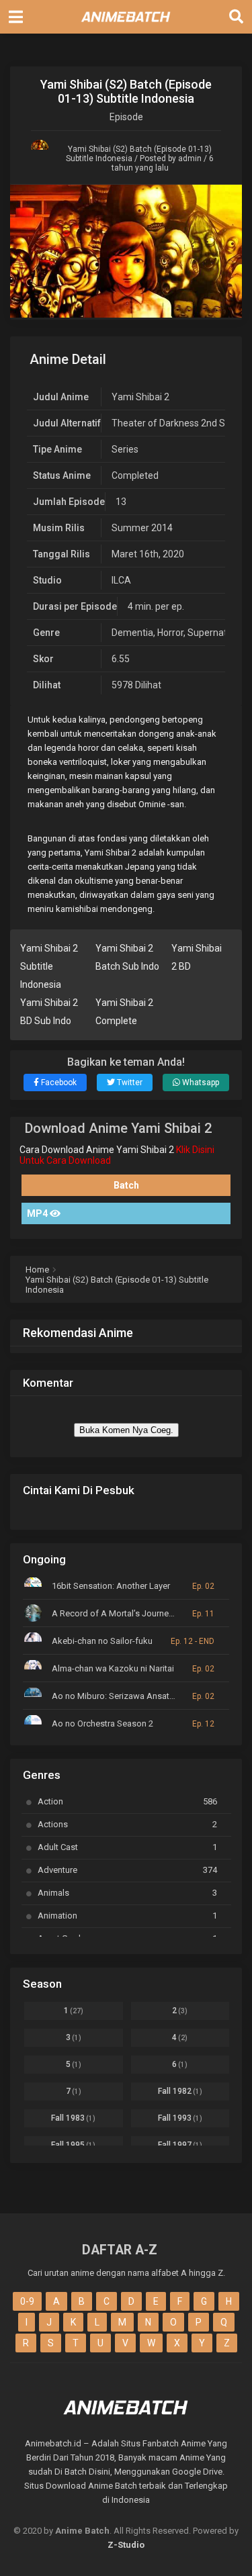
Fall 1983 (73, 2118)
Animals (127, 1893)
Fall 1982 (180, 2091)
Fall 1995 (73, 2145)
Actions (127, 1824)
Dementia (132, 633)
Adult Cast (127, 1847)
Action (127, 1801)
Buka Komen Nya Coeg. (126, 1430)
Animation (127, 1916)
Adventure (127, 1870)
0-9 (27, 2301)
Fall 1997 (180, 2145)
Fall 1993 (180, 2118)
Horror (170, 633)
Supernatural (215, 633)
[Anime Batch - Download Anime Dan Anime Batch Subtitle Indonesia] (126, 26)
